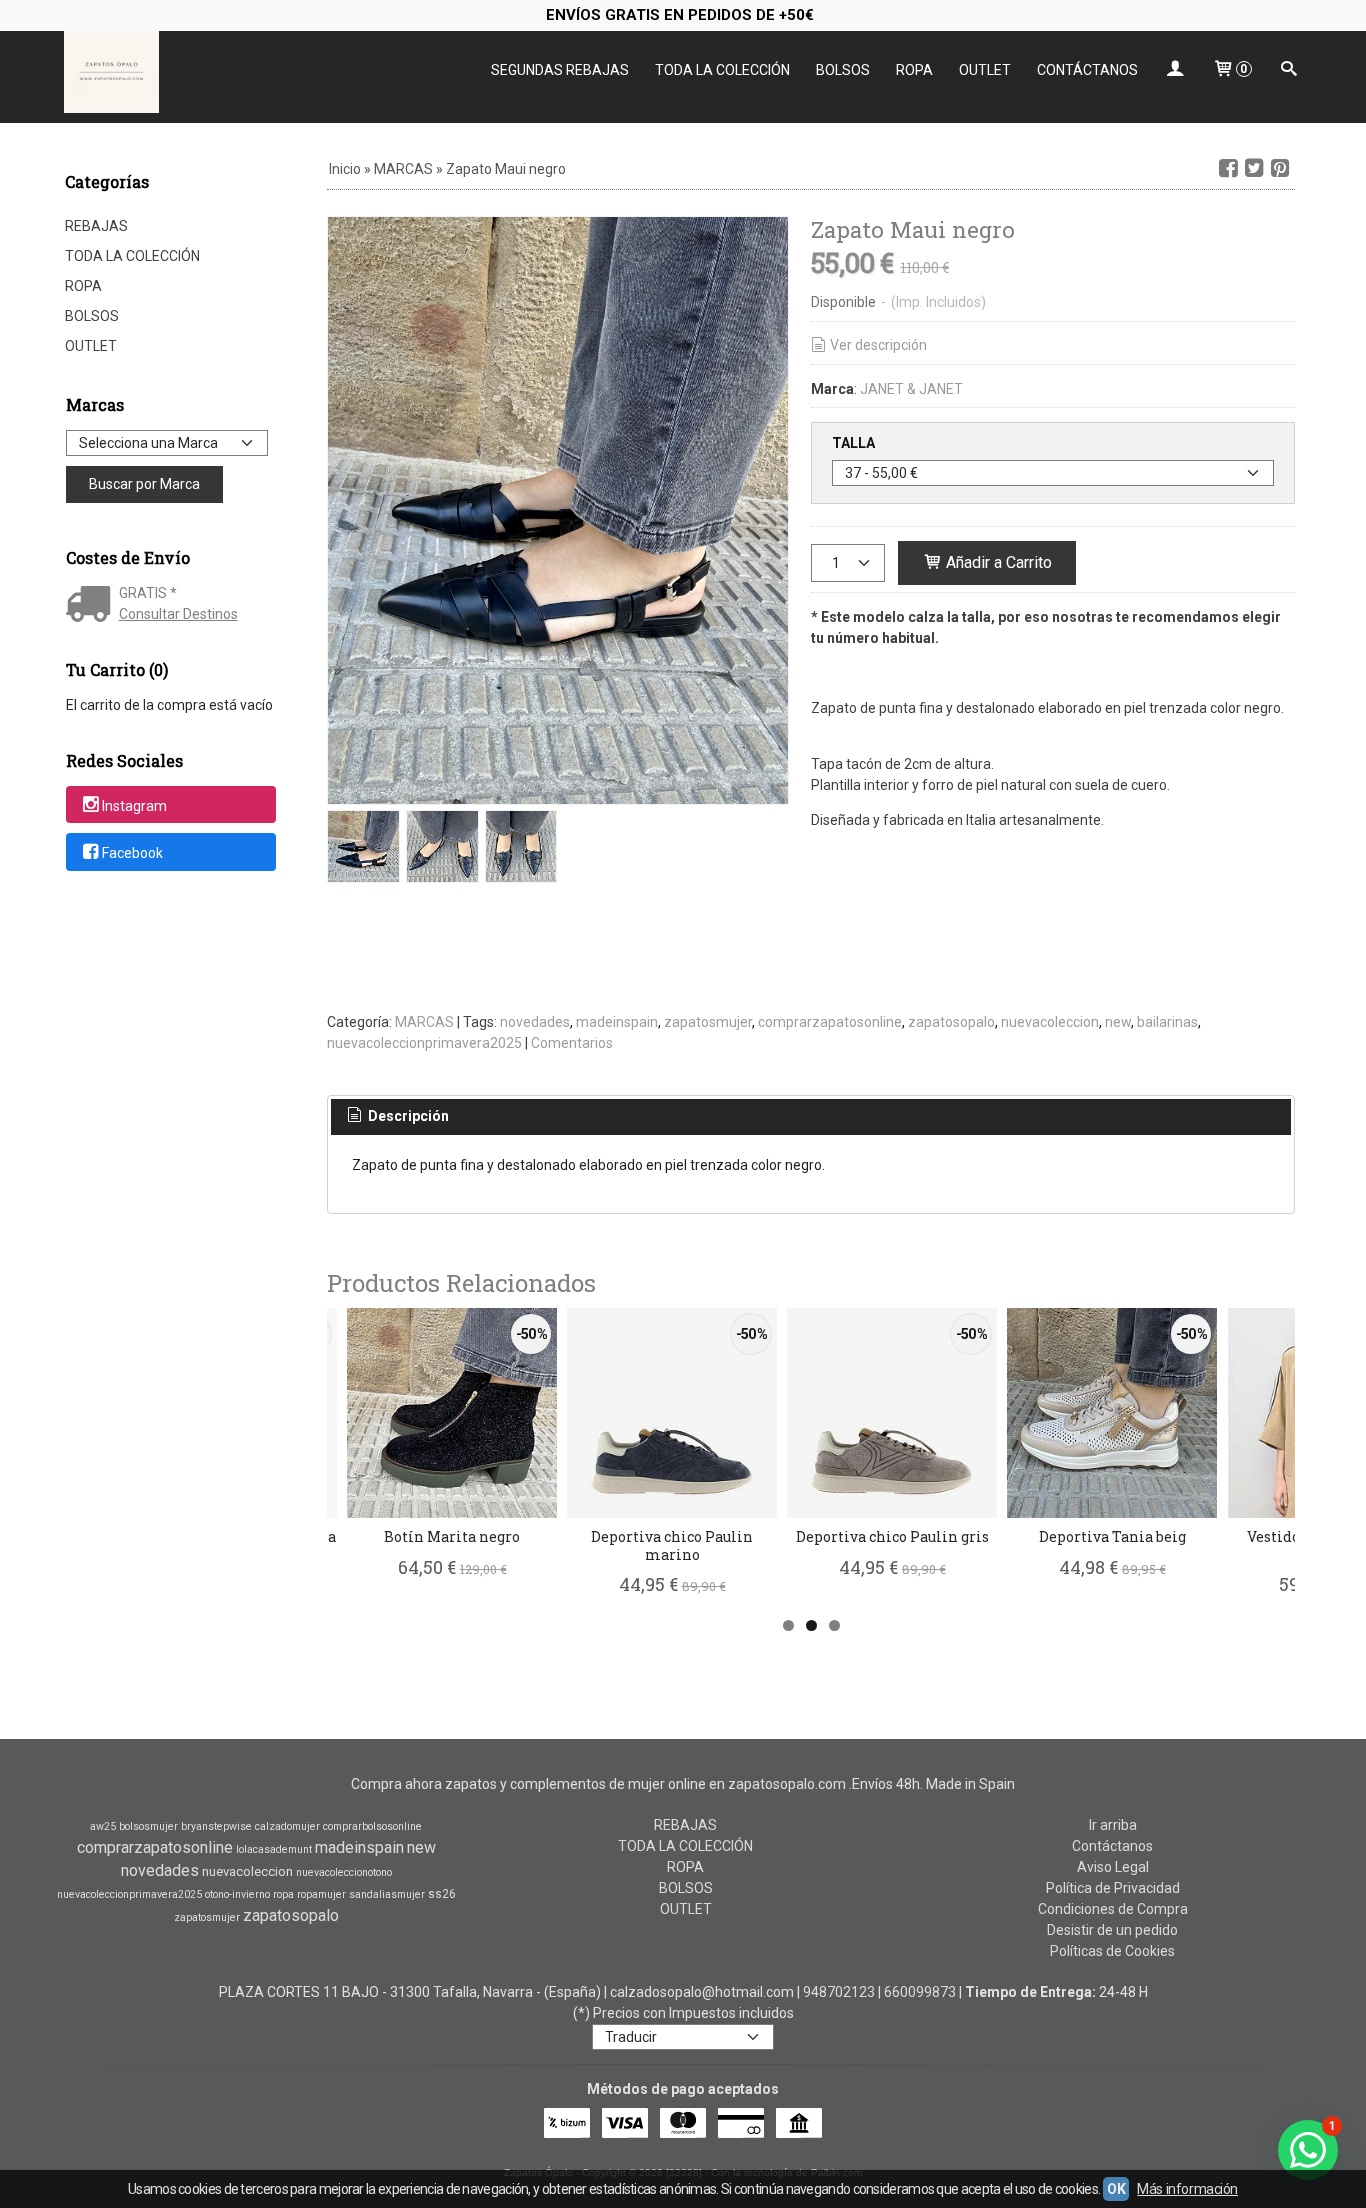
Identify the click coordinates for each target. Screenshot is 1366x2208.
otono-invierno (237, 1894)
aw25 (103, 1826)
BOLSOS (843, 70)
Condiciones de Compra (1113, 1909)
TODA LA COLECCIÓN (722, 70)
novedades (535, 1022)
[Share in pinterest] (1280, 168)
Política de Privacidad (1113, 1888)
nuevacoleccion (1050, 1022)
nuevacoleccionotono (344, 1872)
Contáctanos (1112, 1846)
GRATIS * (148, 593)
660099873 (920, 1992)
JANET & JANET (911, 389)
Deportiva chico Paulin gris (892, 1536)
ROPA (914, 70)
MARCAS (424, 1022)
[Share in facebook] (1228, 168)
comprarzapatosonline (830, 1022)
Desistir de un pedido (1112, 1930)
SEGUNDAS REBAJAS (560, 70)
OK (1116, 2189)
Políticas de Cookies (1112, 1951)
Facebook (132, 853)
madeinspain (617, 1022)
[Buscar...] (1289, 70)
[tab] (397, 1117)
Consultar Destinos (178, 614)
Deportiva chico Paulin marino (672, 1545)
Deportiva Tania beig (1112, 1536)
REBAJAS (96, 226)
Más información (1187, 2189)
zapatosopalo (951, 1022)
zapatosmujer (708, 1022)
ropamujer (321, 1894)
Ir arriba (1113, 1825)
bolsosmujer (148, 1826)
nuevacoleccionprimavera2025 (424, 1043)
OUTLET (985, 70)
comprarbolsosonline (372, 1826)
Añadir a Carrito (997, 562)
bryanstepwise (216, 1826)
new (1118, 1022)
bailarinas (1167, 1022)
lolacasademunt (274, 1849)
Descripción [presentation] (407, 1116)
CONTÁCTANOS (1087, 70)
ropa (283, 1894)
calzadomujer (287, 1826)
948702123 (839, 1992)
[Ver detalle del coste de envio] (92, 606)
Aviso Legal (1113, 1867)
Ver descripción (878, 345)
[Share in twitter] (1254, 168)
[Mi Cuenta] (1175, 70)
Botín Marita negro (452, 1536)
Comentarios (572, 1043)
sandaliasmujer (387, 1894)
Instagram (134, 806)
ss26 (442, 1894)
